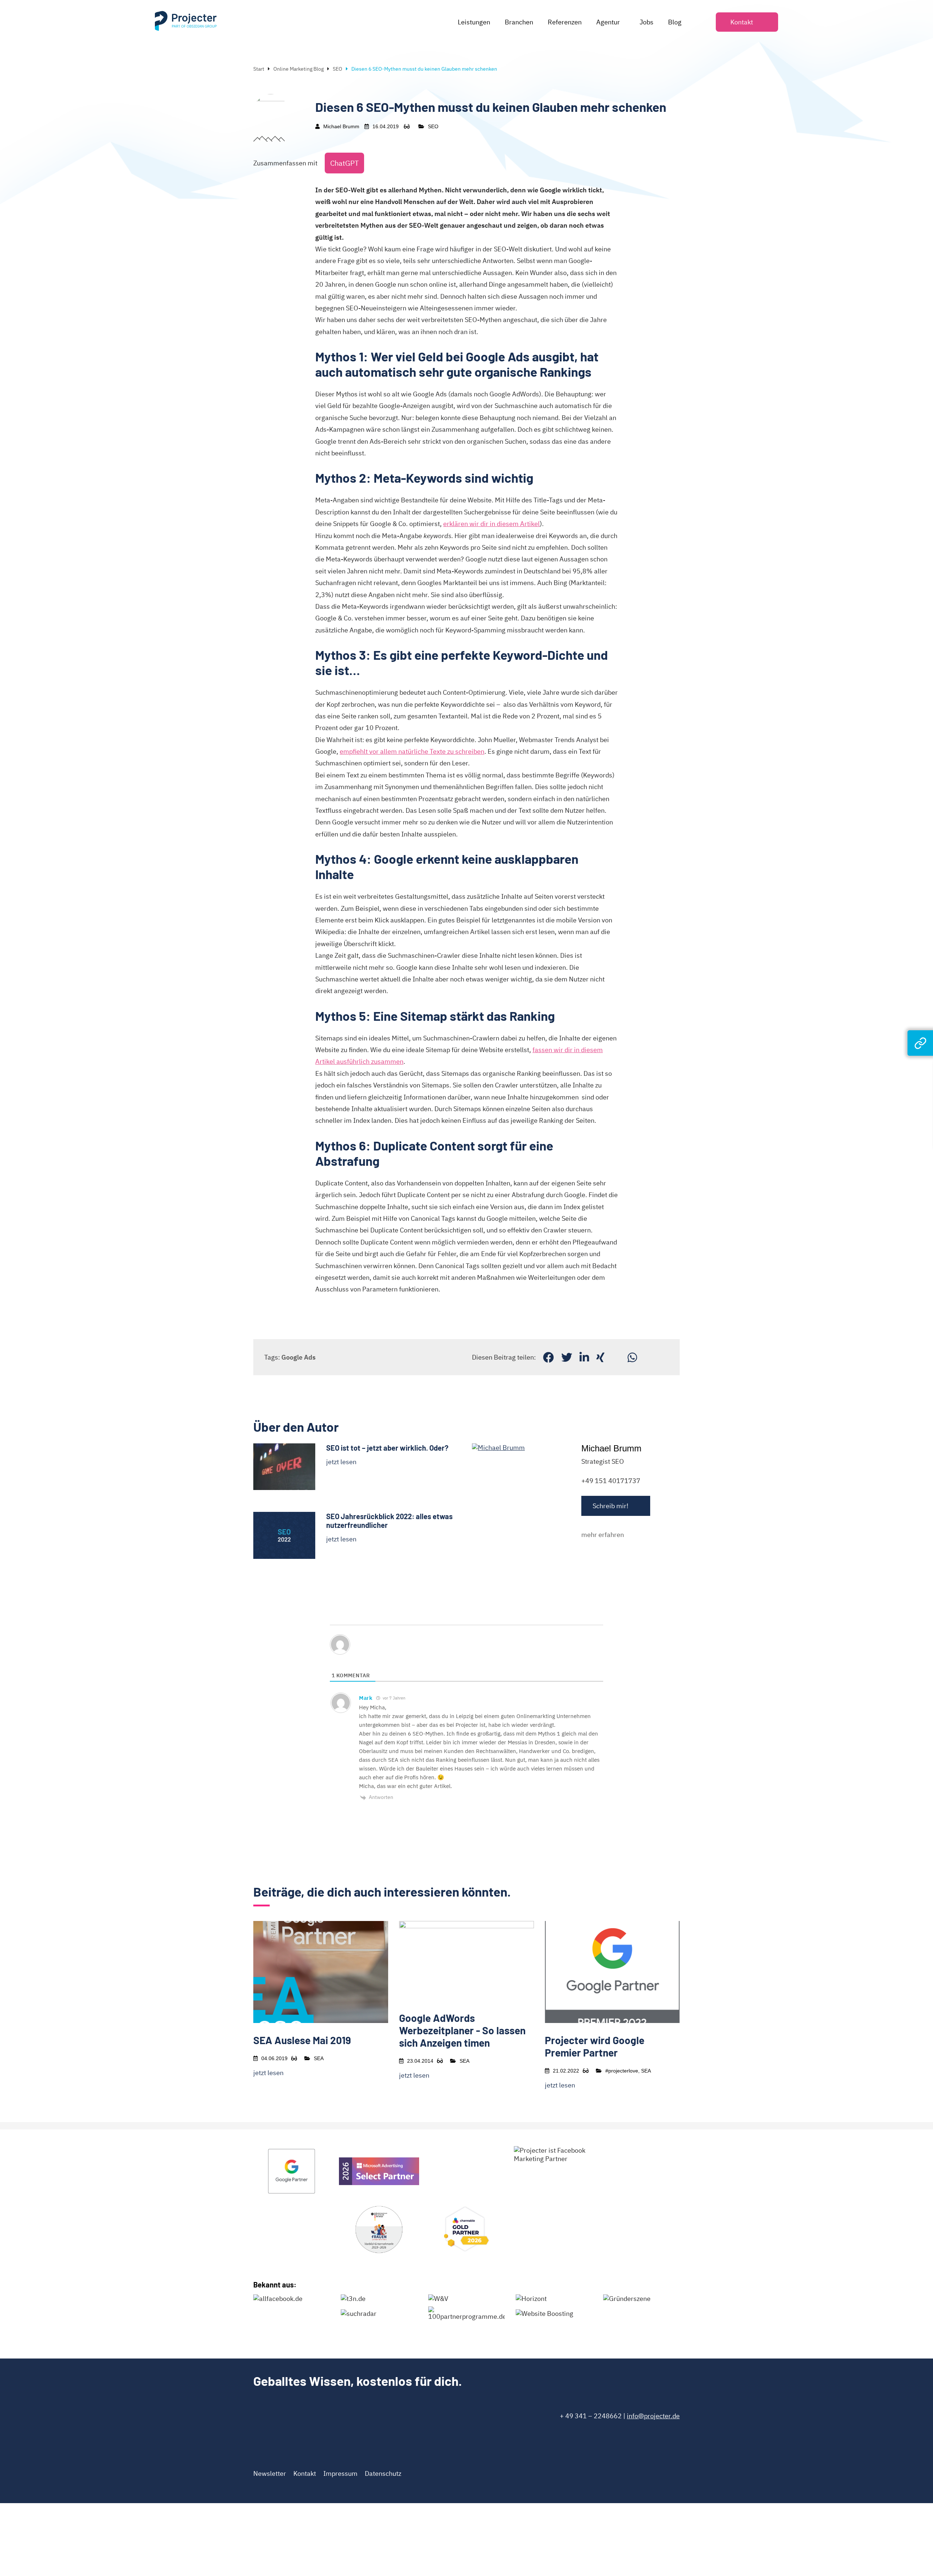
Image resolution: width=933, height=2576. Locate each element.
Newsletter (270, 2473)
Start (259, 69)
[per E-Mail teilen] (616, 1357)
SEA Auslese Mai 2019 (302, 2040)
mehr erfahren (603, 1535)
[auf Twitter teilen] (567, 1357)
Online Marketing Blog (298, 69)
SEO (337, 69)
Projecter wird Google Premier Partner (595, 2046)
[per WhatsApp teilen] (632, 1357)
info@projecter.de (653, 2416)
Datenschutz (383, 2473)
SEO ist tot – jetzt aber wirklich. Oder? (387, 1448)
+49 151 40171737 (611, 1481)
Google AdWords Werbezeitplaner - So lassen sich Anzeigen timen (462, 2030)
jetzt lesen (341, 1462)
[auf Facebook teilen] (549, 1357)
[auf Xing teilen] (600, 1357)
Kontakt (305, 2473)
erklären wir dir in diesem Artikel (491, 524)
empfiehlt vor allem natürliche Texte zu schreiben (412, 751)
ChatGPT (344, 163)
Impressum (340, 2473)
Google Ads (298, 1357)
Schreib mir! (610, 1506)
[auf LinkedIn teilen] (584, 1357)
